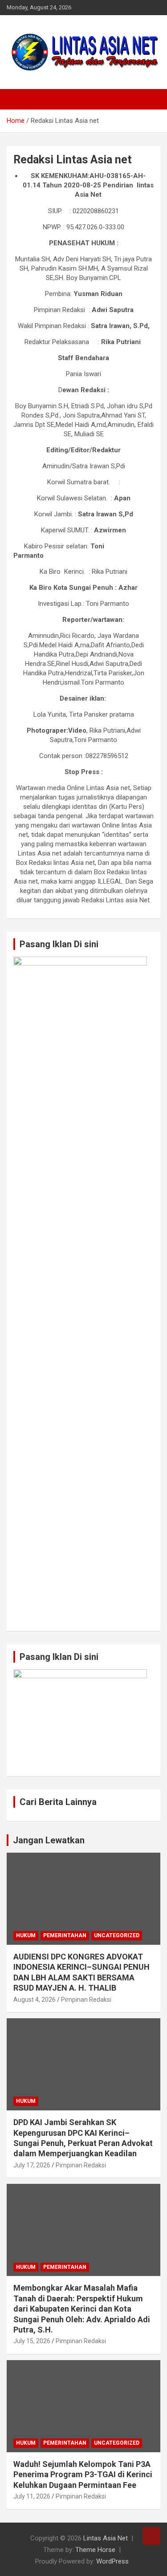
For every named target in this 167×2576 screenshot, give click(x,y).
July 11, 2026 (32, 2496)
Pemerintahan (65, 1935)
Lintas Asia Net (106, 2538)
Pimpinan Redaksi (86, 2000)
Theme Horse (95, 2550)
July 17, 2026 (32, 2165)
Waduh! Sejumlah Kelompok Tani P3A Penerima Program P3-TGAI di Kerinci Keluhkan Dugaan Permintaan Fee (83, 2475)
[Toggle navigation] (18, 99)
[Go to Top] (151, 2536)
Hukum (26, 1935)
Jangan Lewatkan (49, 1840)
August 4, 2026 (35, 2000)
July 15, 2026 (32, 2341)
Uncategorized (117, 1935)
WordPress (112, 2561)
